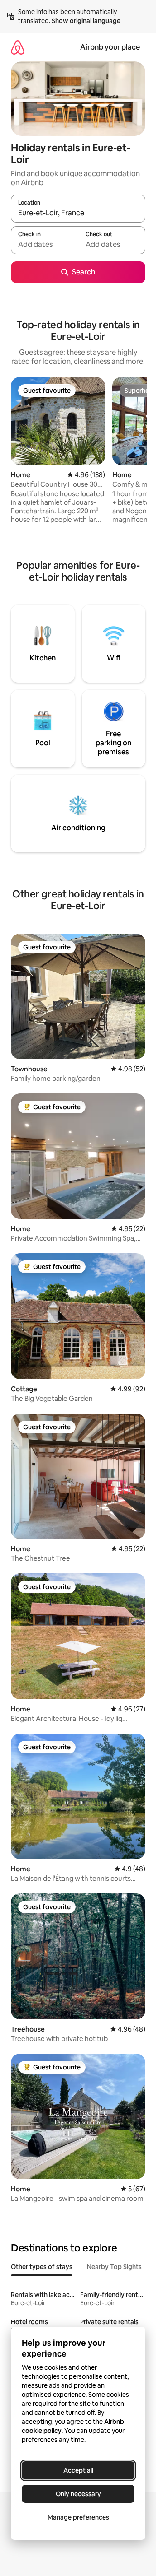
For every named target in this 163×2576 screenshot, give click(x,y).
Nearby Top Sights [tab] (114, 2267)
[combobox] (78, 213)
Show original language (86, 21)
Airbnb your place (110, 47)
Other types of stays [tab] (42, 2267)
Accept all (78, 2470)
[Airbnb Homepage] (18, 47)
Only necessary (78, 2494)
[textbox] (44, 244)
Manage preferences (78, 2517)
